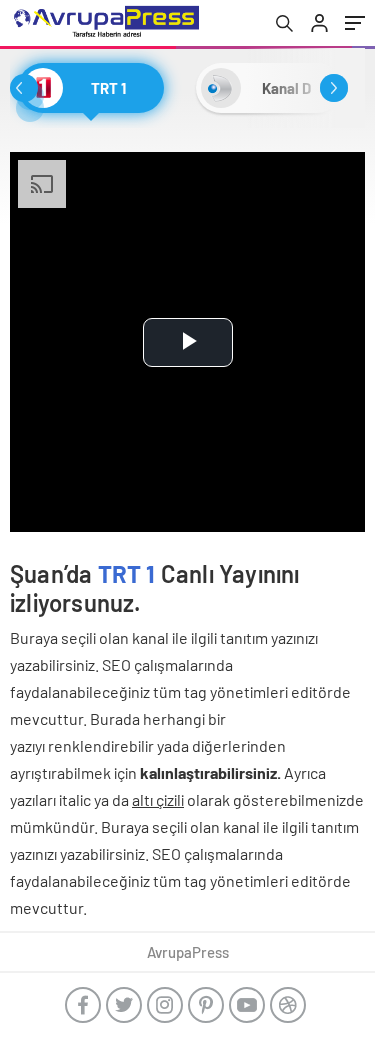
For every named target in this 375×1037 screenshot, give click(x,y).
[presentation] (24, 88)
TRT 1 (127, 573)
